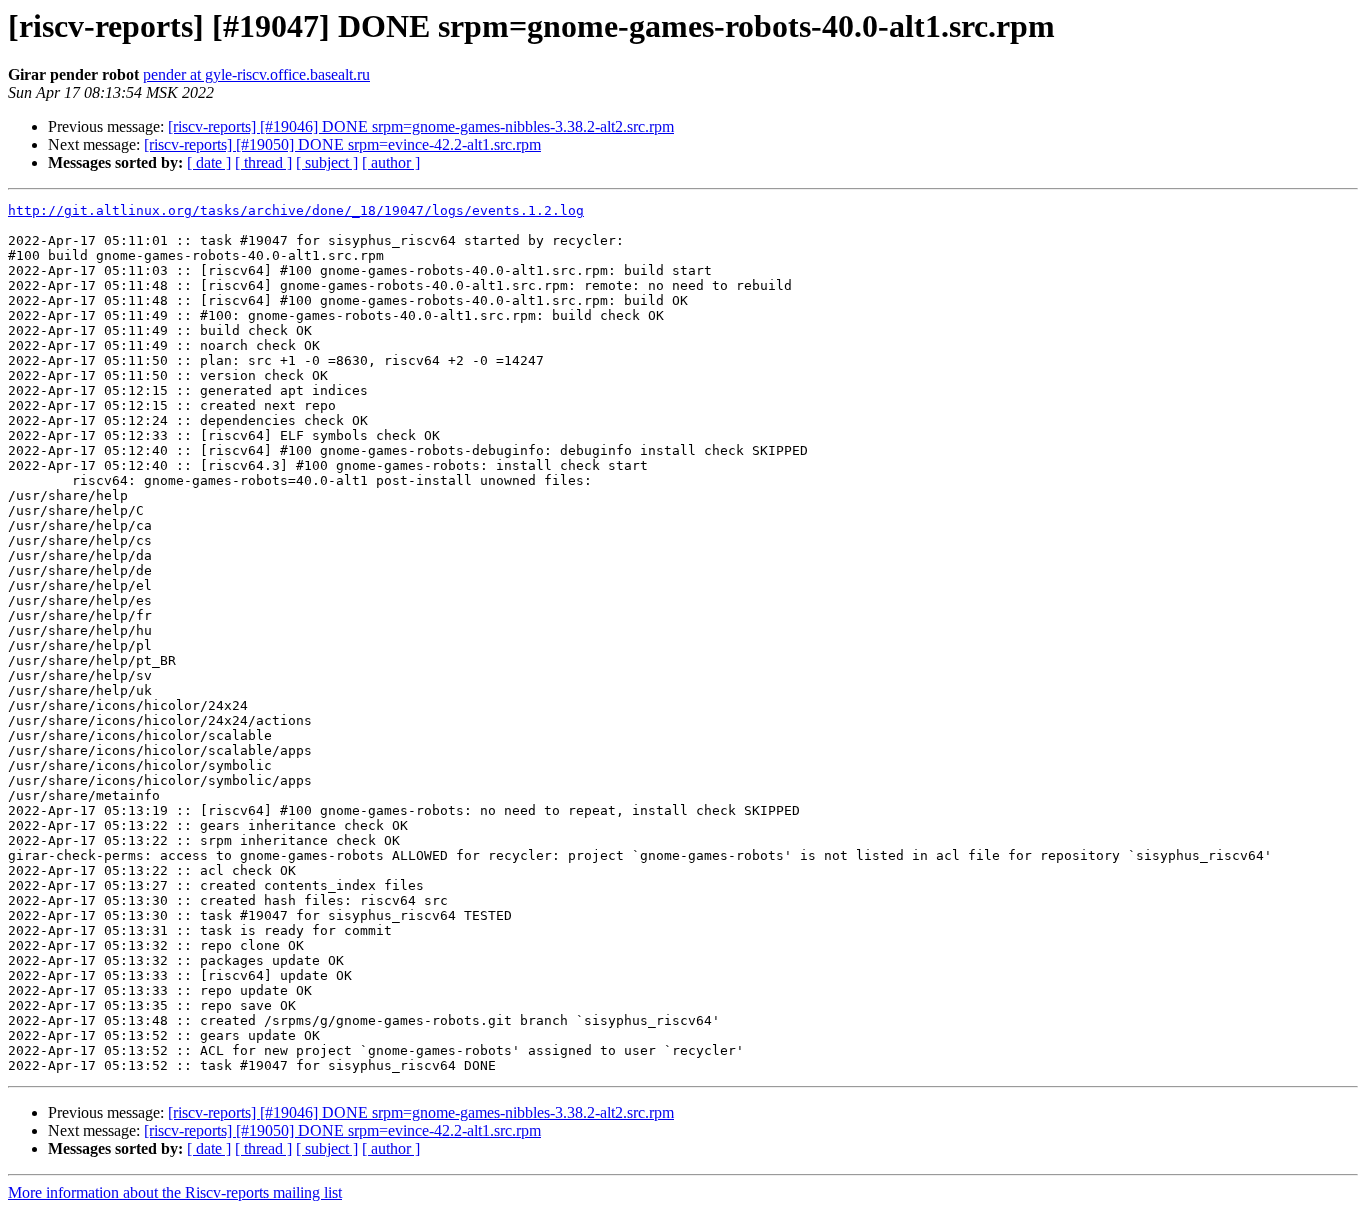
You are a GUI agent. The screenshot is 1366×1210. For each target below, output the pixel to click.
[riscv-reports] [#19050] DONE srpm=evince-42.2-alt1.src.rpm (342, 144)
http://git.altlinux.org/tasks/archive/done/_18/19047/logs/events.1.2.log (296, 210)
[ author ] (391, 162)
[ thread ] (263, 162)
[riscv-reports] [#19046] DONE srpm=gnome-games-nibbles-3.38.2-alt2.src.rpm (421, 126)
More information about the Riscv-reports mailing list (175, 1192)
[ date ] (209, 162)
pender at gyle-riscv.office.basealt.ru (256, 74)
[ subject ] (327, 162)
